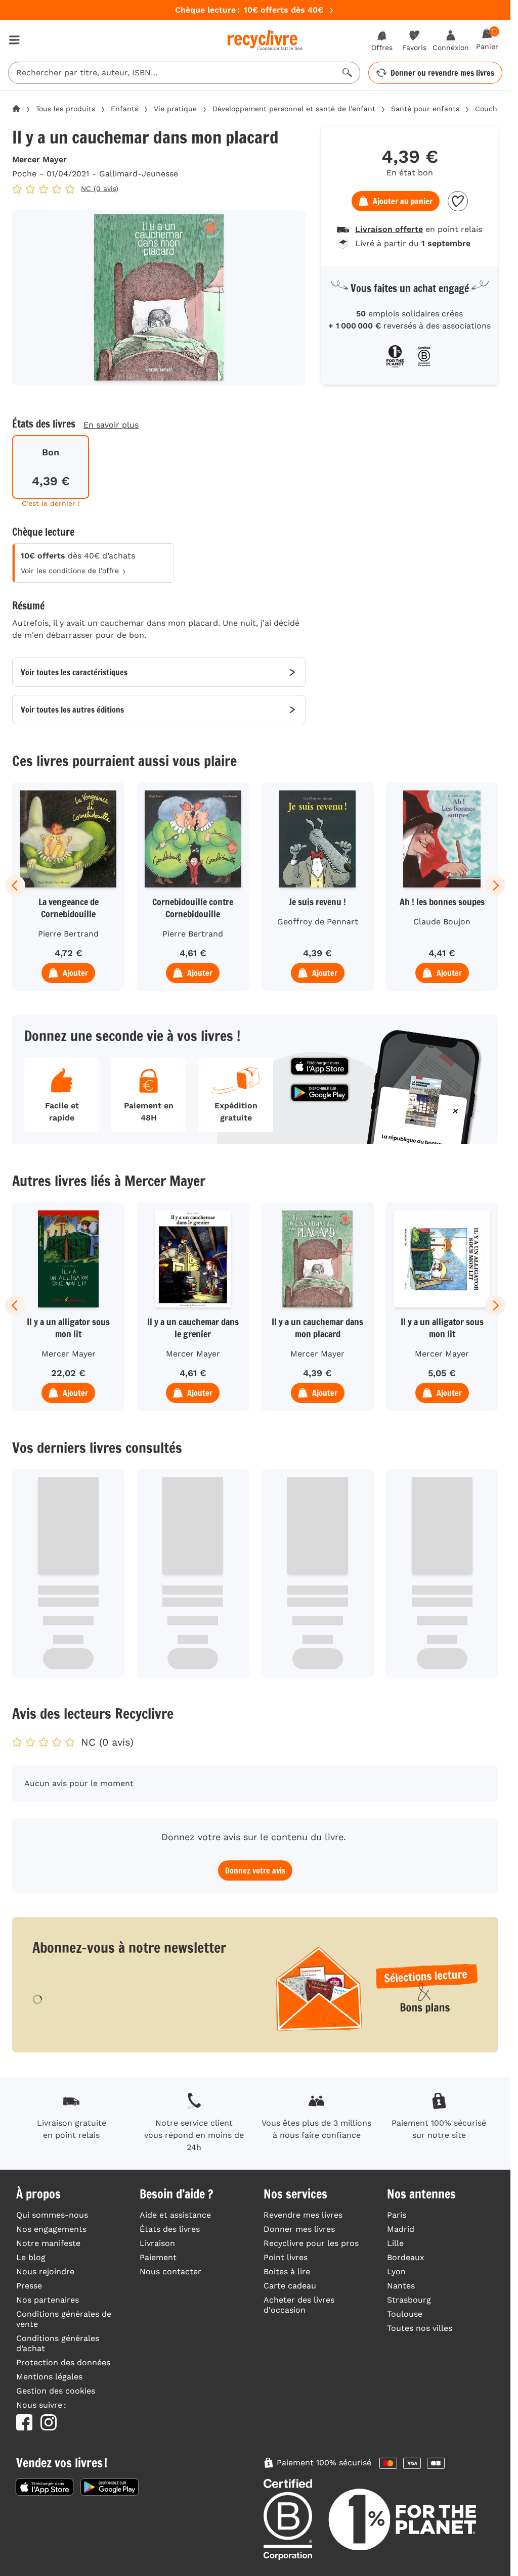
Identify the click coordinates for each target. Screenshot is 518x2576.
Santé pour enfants (425, 109)
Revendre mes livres (303, 2215)
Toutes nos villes (420, 2328)
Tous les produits (66, 109)
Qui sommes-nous (52, 2215)
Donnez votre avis (255, 1870)
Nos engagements (51, 2229)
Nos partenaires (48, 2300)
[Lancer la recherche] (348, 73)
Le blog (31, 2257)
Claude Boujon (442, 922)
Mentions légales (49, 2377)
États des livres (170, 2229)
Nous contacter (170, 2271)
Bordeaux (406, 2257)
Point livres (286, 2257)
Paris (397, 2215)
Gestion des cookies (56, 2391)
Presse (29, 2286)
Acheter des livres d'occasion (299, 2305)
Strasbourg (409, 2300)
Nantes (401, 2286)
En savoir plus (111, 425)
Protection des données (63, 2362)
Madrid (401, 2229)
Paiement (158, 2257)
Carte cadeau (290, 2286)
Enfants (124, 109)
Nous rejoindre (45, 2271)
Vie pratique (175, 109)
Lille (395, 2243)
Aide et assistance (175, 2215)
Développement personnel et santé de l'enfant (294, 109)
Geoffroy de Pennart (318, 922)
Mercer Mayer (39, 159)
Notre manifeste (48, 2243)
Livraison (157, 2243)
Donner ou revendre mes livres (442, 73)
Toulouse (405, 2314)
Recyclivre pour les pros (311, 2243)
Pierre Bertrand (68, 934)
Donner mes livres (299, 2229)
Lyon (396, 2271)
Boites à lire (287, 2271)
